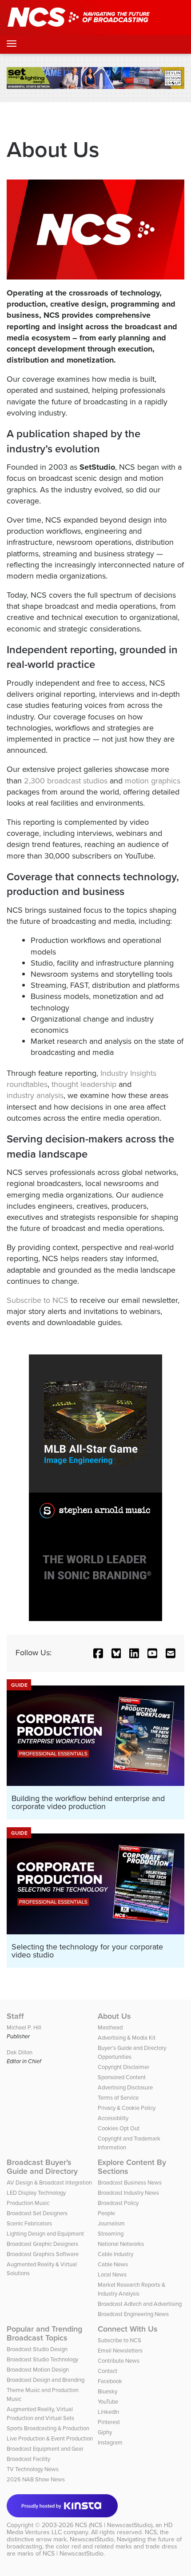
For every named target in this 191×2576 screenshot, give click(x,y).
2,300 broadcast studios (66, 781)
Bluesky (107, 2391)
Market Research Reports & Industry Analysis (131, 2289)
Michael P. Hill (24, 2027)
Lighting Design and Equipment (45, 2234)
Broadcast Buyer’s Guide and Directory (42, 2167)
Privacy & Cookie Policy (127, 2108)
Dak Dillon (20, 2052)
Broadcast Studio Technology (42, 2359)
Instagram (110, 2442)
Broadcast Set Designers (37, 2213)
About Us (114, 2016)
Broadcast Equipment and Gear (45, 2449)
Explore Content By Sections (132, 2167)
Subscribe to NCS (38, 1300)
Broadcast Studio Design (37, 2349)
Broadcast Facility (28, 2459)
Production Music (28, 2203)
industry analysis (35, 1095)
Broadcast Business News (130, 2183)
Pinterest (109, 2422)
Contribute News (119, 2361)
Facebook (110, 2381)
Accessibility (113, 2118)
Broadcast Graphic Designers (42, 2244)
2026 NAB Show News (36, 2479)
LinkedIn (108, 2412)
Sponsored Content (122, 2077)
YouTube (108, 2402)
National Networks (121, 2244)
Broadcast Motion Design (38, 2370)
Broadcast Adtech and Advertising (140, 2304)
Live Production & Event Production (50, 2438)
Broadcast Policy (118, 2203)
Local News (112, 2274)
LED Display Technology (36, 2193)
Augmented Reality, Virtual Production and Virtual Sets (40, 2414)
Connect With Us (128, 2329)
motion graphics (153, 781)
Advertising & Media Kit (127, 2038)
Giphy (105, 2432)
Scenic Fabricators (29, 2223)
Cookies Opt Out (119, 2128)
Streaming (111, 2234)
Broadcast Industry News (128, 2193)
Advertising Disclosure (125, 2087)
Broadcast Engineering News (133, 2314)
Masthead (110, 2027)
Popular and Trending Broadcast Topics (44, 2333)
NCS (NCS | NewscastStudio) (114, 2525)
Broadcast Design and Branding (46, 2380)
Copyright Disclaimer (123, 2067)
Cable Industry (115, 2254)
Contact (107, 2371)
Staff (15, 2016)
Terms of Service (118, 2098)
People (106, 2213)
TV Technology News (33, 2469)
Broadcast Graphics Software (43, 2254)
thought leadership (84, 1084)
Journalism (111, 2223)
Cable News (113, 2264)
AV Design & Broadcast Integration (49, 2183)
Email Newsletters (120, 2350)
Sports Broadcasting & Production (48, 2428)
